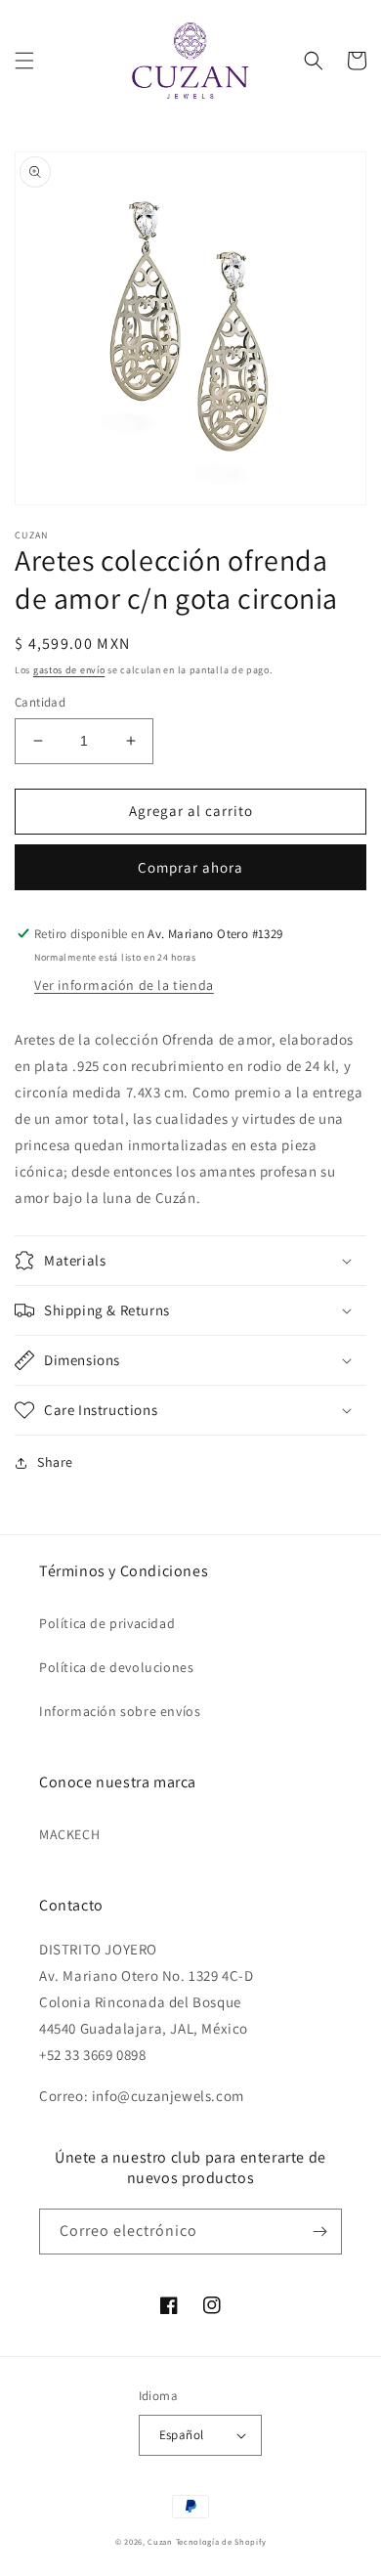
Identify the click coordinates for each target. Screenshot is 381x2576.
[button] (24, 61)
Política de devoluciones (116, 1667)
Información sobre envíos (120, 1711)
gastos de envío (69, 670)
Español (182, 2435)
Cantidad (40, 702)
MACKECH (69, 1834)
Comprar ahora (190, 867)
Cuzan (160, 2541)
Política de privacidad (107, 1623)
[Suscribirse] (319, 2232)
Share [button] (55, 1462)
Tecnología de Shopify (221, 2541)
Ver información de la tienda (124, 985)
